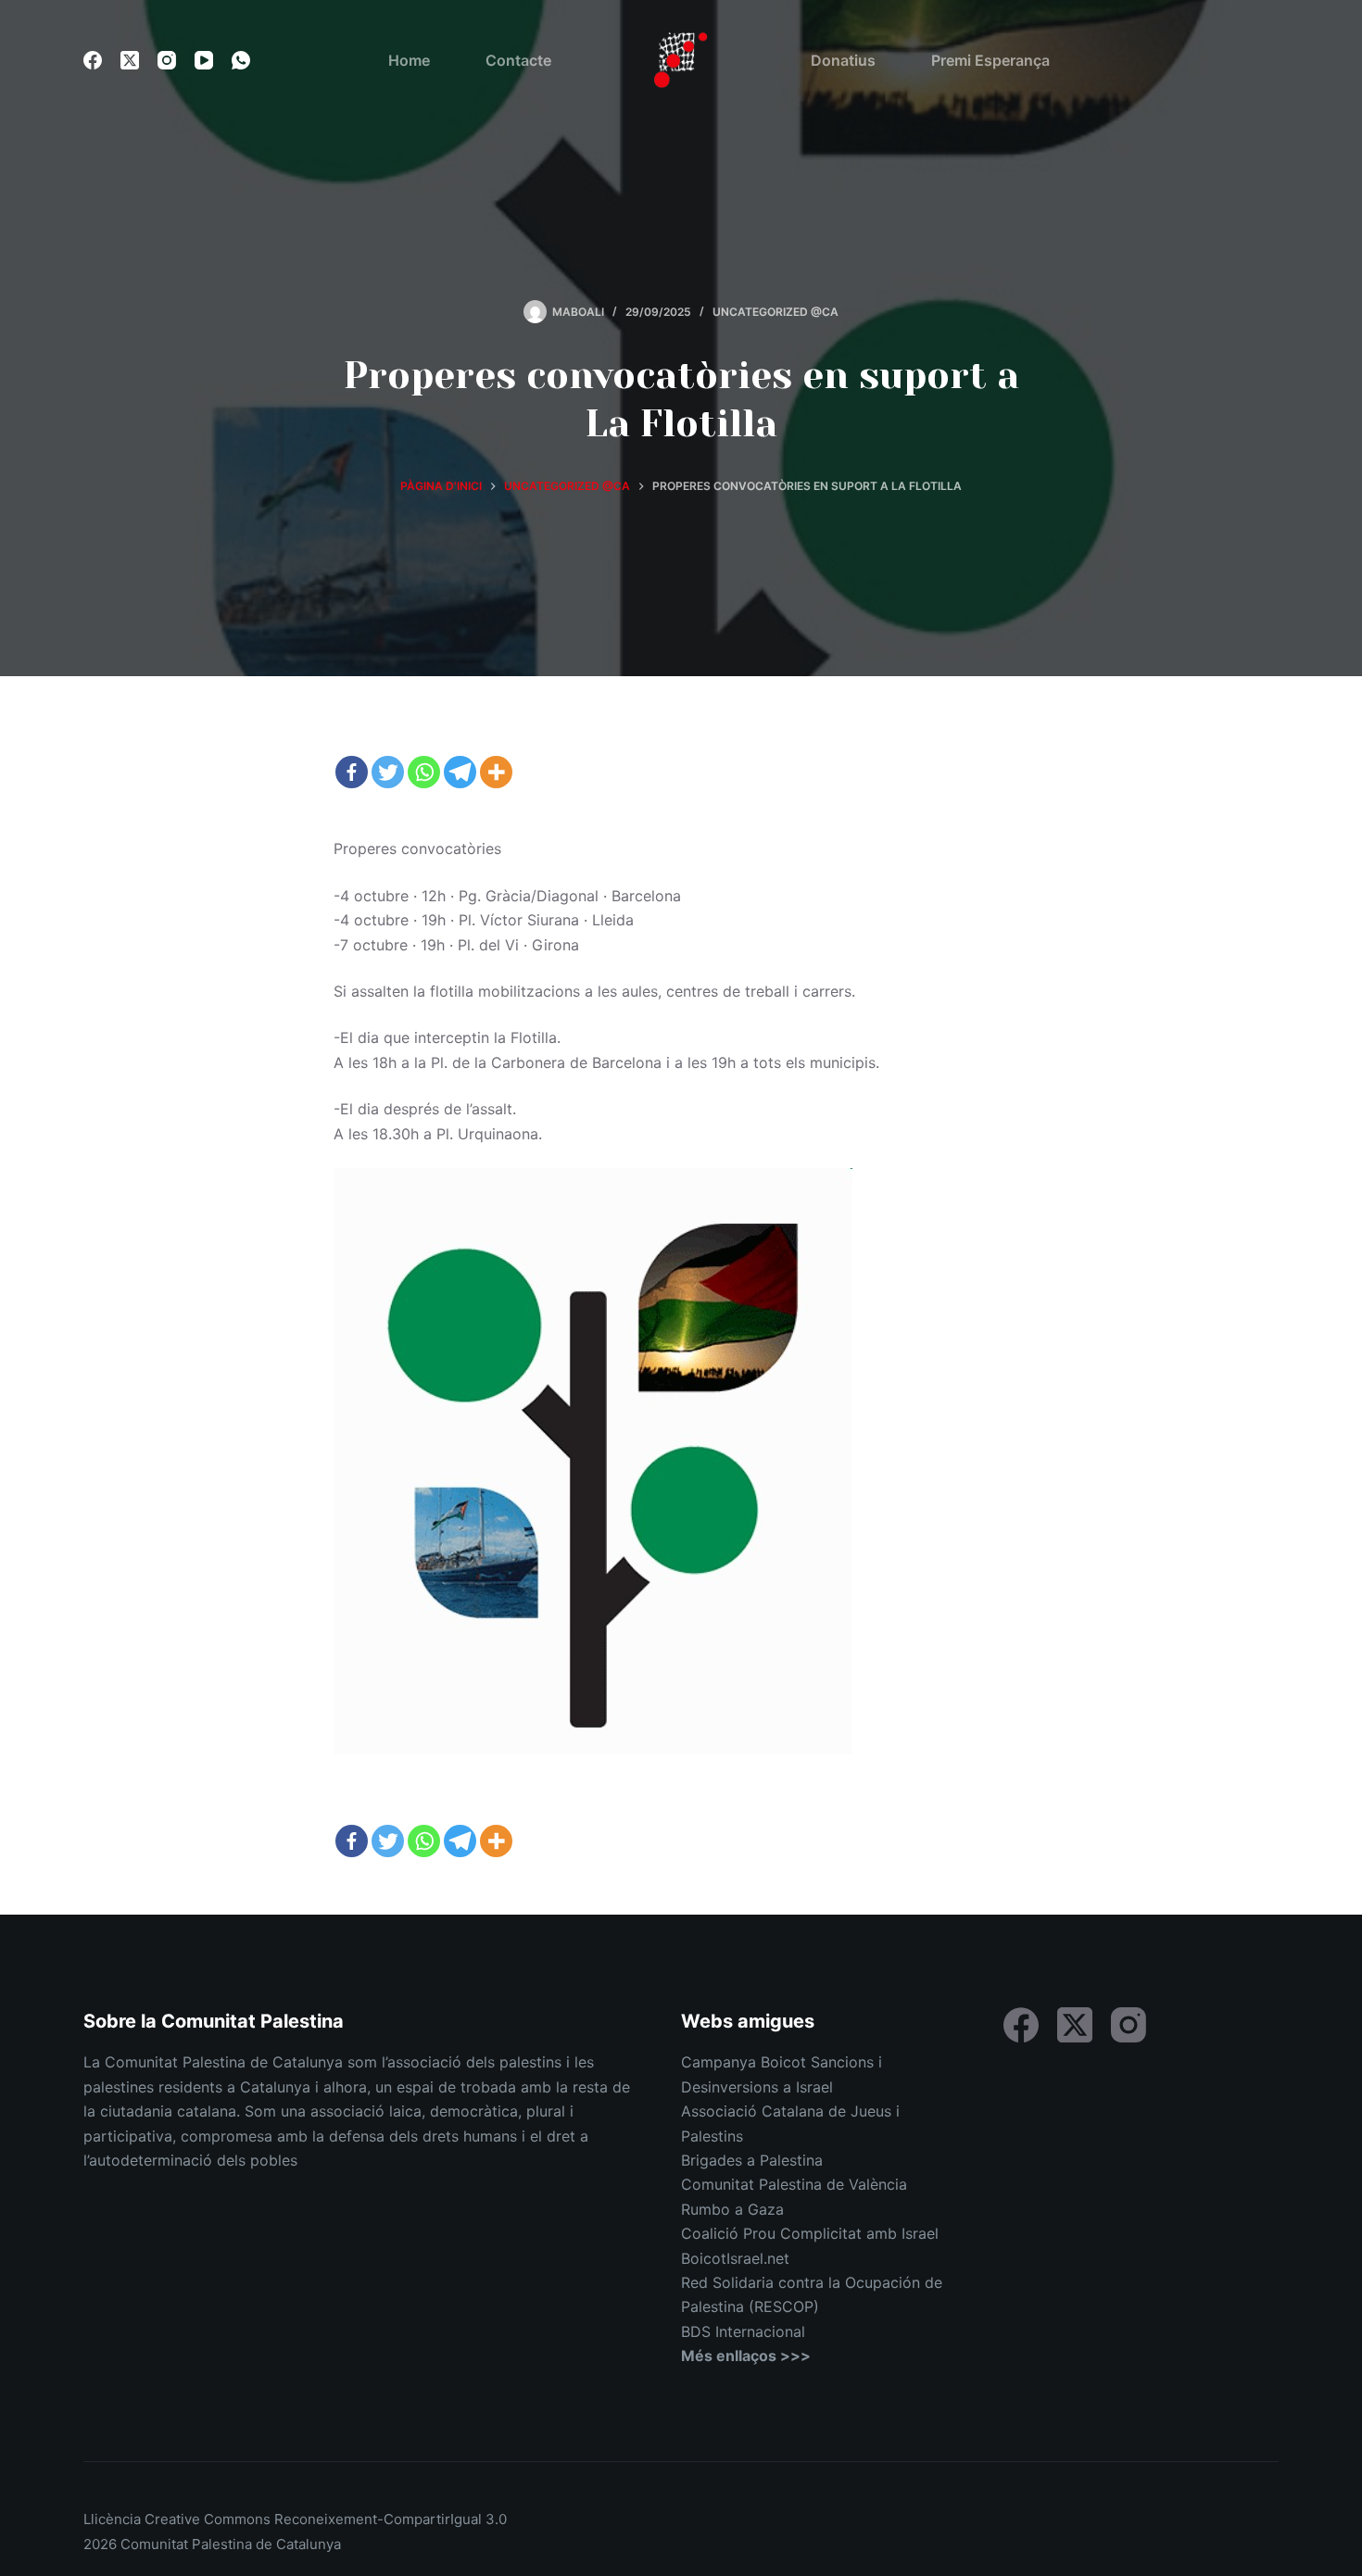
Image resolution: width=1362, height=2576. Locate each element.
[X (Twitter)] (130, 60)
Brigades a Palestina (752, 2160)
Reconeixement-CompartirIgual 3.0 (391, 2519)
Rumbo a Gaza (732, 2209)
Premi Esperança (990, 60)
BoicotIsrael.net (735, 2258)
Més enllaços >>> (746, 2356)
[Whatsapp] (424, 772)
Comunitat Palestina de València (794, 2184)
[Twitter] (388, 772)
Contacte (518, 60)
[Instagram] (167, 60)
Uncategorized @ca (776, 312)
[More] (496, 772)
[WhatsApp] (241, 60)
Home (409, 60)
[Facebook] (93, 60)
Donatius (843, 60)
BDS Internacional (743, 2331)
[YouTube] (204, 60)
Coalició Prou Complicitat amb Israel (810, 2233)
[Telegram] (460, 772)
